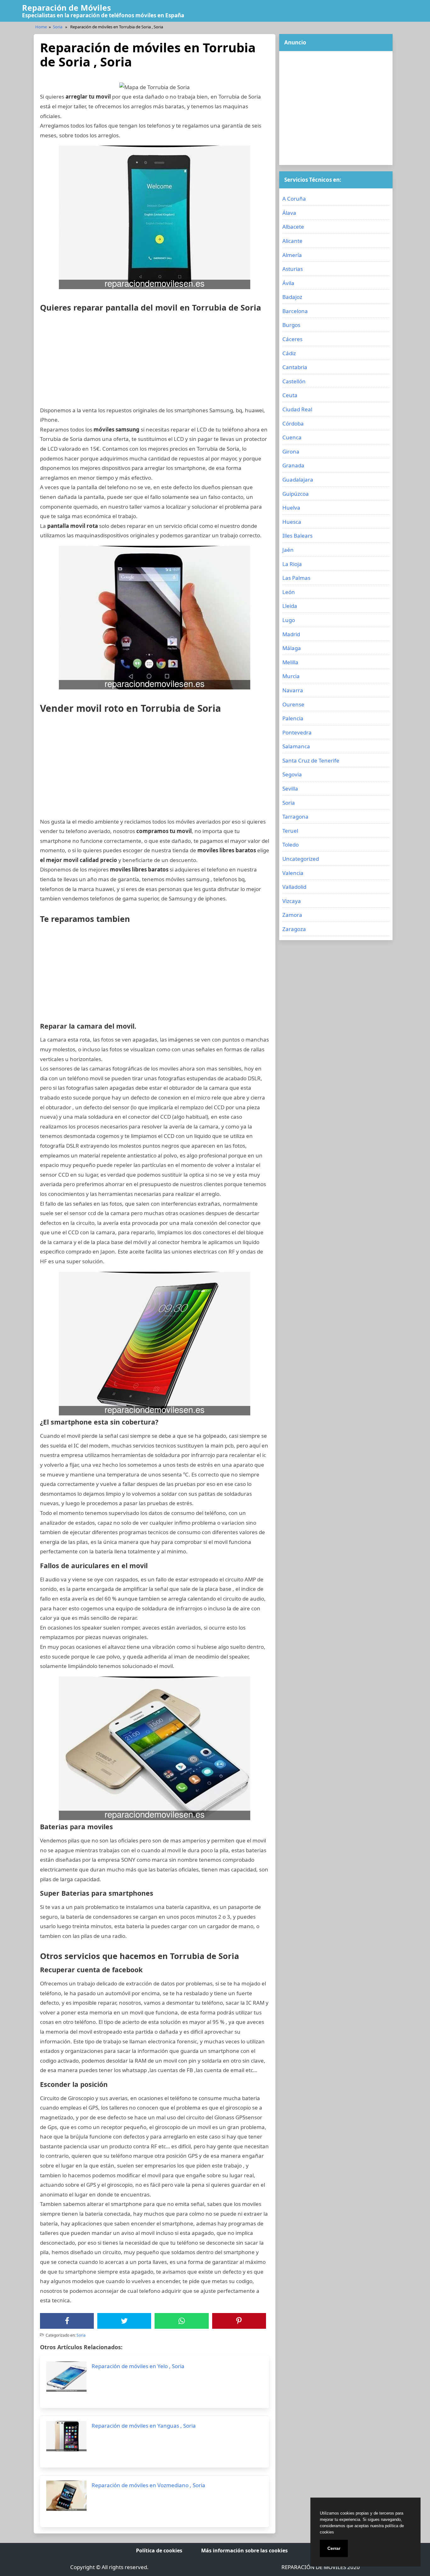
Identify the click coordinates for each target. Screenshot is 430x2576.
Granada (293, 465)
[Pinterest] (239, 2321)
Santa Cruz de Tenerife (311, 760)
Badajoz (292, 297)
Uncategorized (301, 859)
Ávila (288, 283)
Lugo (289, 620)
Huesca (292, 522)
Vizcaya (292, 901)
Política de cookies (159, 2550)
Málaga (292, 648)
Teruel (290, 831)
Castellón (294, 381)
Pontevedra (297, 732)
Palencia (293, 718)
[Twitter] (124, 2321)
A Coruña (294, 199)
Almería (292, 255)
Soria (58, 27)
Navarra (293, 690)
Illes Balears (297, 536)
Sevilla (290, 788)
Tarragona (295, 817)
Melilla (290, 662)
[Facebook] (67, 2321)
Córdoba (293, 423)
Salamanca (296, 746)
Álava (289, 213)
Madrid (291, 634)
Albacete (293, 227)
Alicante (292, 241)
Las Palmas (296, 578)
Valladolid (294, 887)
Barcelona (295, 311)
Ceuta (290, 395)
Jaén (288, 550)
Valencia (293, 873)
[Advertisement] (155, 362)
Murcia (291, 676)
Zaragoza (294, 929)
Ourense (293, 704)
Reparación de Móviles (66, 8)
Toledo (291, 845)
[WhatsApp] (182, 2321)
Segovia (292, 774)
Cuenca (292, 437)
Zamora (292, 915)
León (289, 592)
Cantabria (295, 367)
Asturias (293, 269)
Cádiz (289, 353)
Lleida (290, 606)
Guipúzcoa (296, 494)
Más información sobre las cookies (244, 2550)
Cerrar (334, 2548)
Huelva (291, 508)
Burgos (291, 325)
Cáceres (292, 339)
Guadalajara (298, 480)
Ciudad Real (297, 409)
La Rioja (292, 564)
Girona (291, 451)
